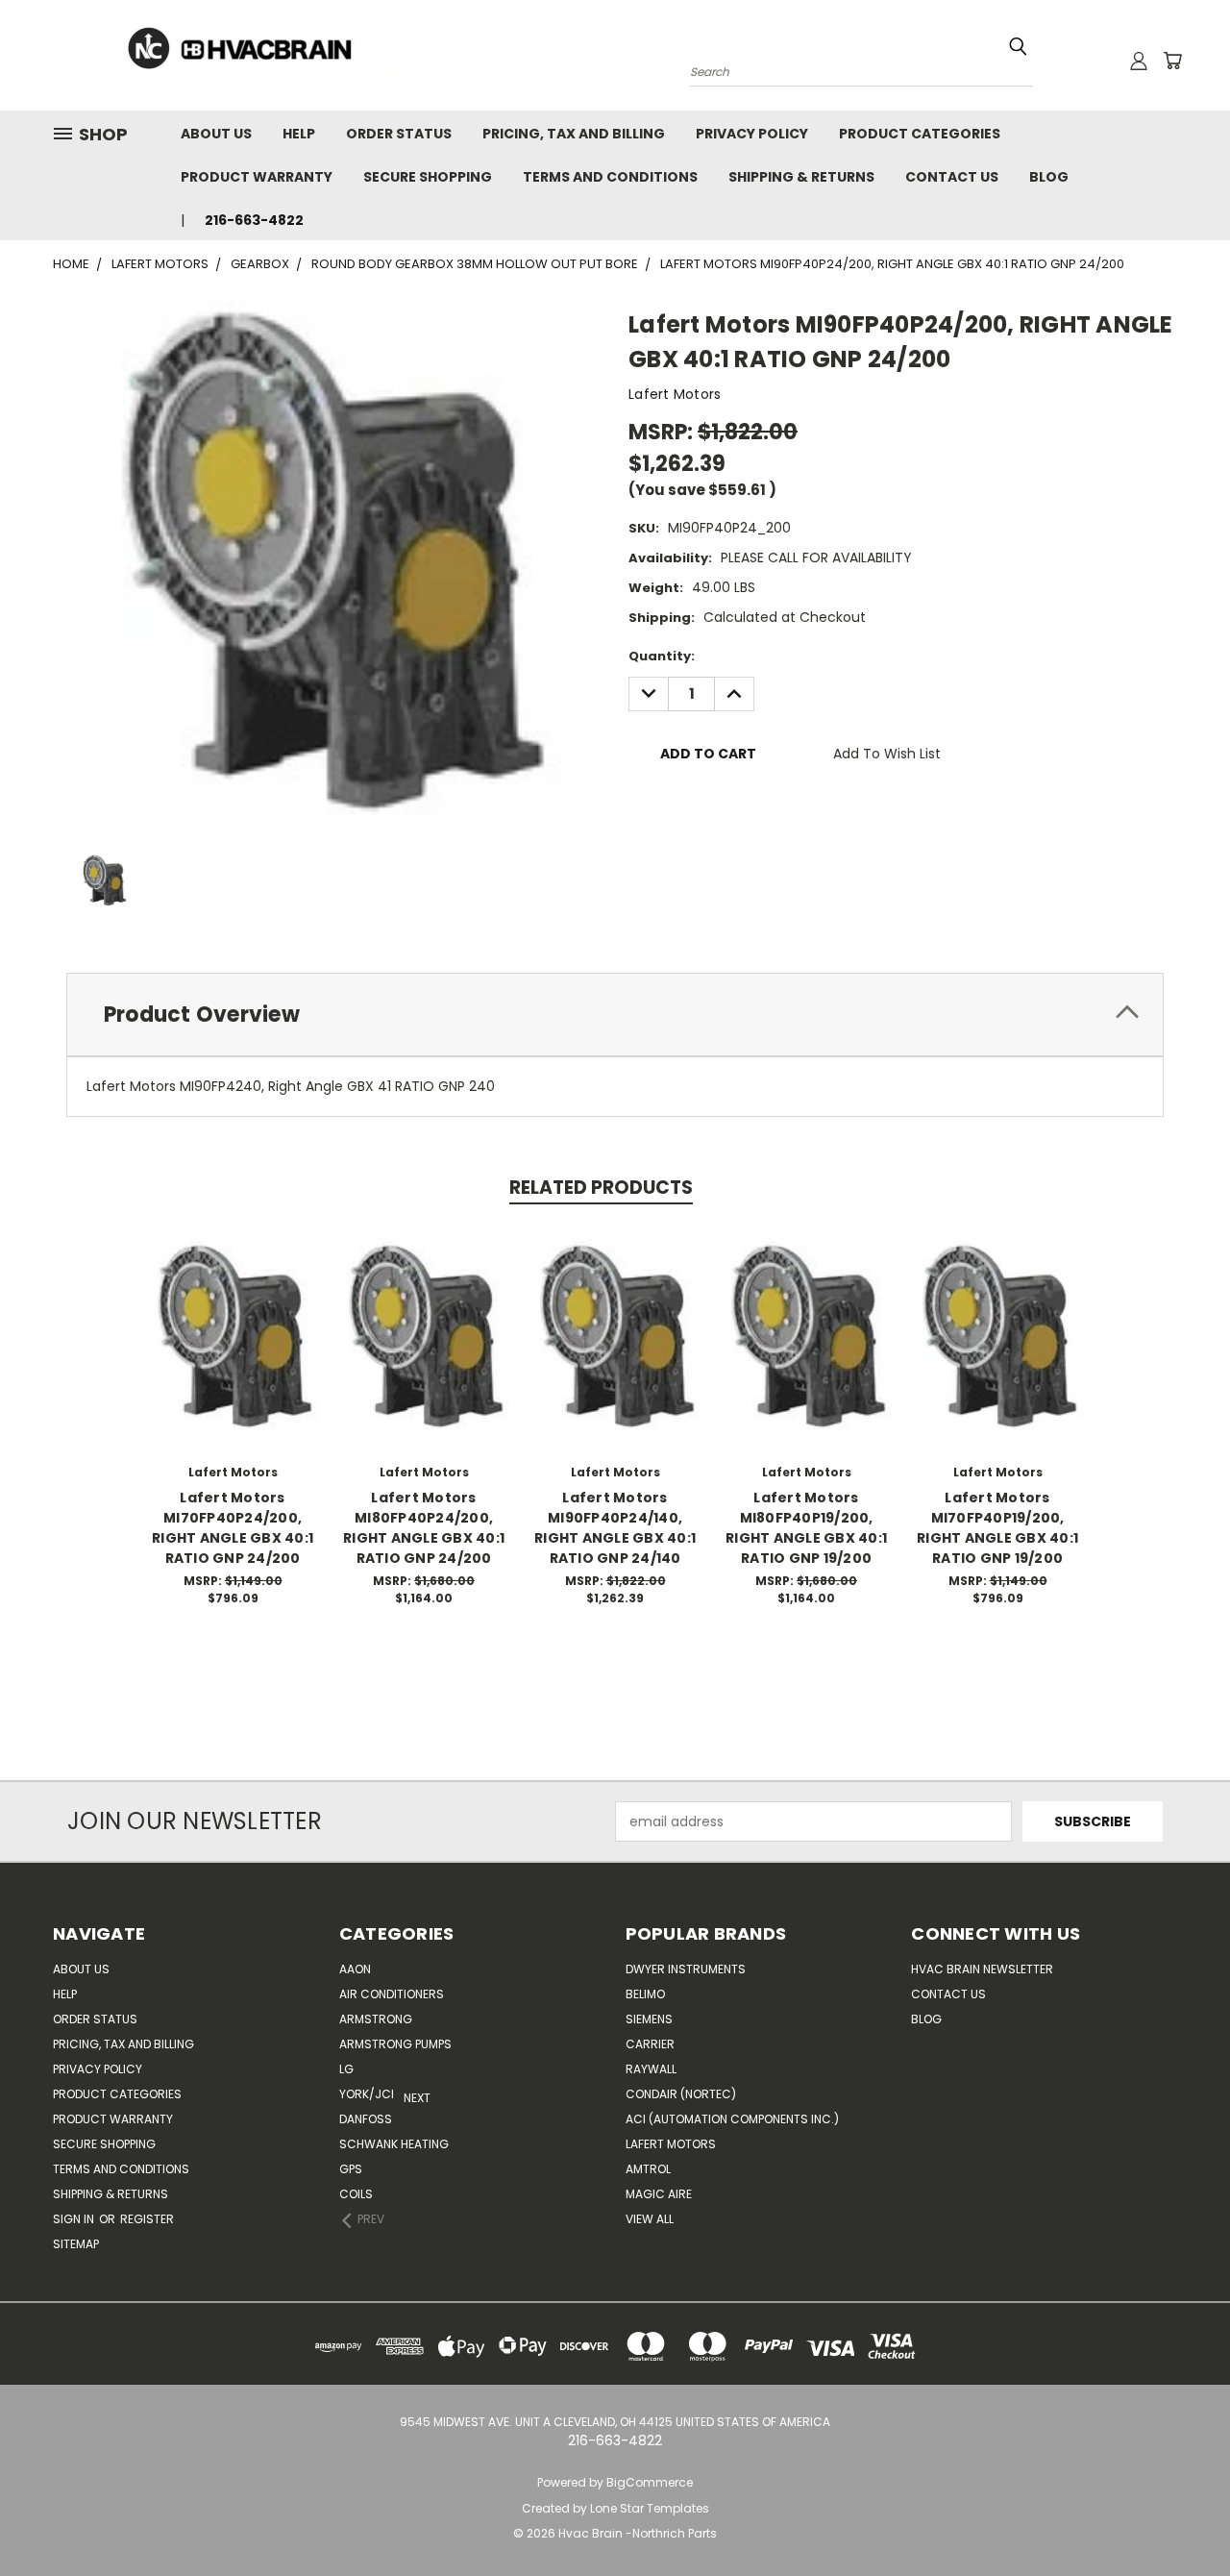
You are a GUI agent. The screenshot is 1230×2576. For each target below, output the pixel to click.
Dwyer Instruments (686, 1969)
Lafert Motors (671, 2144)
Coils (356, 2194)
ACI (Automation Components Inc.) (732, 2119)
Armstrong (376, 2019)
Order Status (399, 134)
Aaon (355, 1969)
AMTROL (648, 2169)
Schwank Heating (394, 2144)
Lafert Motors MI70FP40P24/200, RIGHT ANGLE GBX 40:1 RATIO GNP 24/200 (233, 1528)
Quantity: (662, 656)
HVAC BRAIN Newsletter (982, 1969)
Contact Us (952, 177)
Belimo (645, 1994)
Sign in (75, 2219)
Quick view (233, 1315)
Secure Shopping (428, 177)
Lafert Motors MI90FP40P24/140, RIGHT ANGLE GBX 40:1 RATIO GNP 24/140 (615, 1528)
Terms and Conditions (610, 177)
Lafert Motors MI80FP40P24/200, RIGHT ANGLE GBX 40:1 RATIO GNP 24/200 (424, 1528)
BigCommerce (650, 2482)
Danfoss (366, 2119)
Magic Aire (659, 2194)
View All (650, 2219)
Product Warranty (257, 177)
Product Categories (920, 134)
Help (299, 134)
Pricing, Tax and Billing (574, 134)
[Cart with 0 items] (1172, 61)
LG (346, 2069)
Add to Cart (233, 1351)
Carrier (650, 2044)
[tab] (615, 1015)
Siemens (649, 2019)
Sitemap (76, 2244)
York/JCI (367, 2094)
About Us (216, 134)
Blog (1049, 177)
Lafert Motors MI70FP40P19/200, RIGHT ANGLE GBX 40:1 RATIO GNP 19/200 (997, 1528)
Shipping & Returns (801, 177)
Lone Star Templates (650, 2508)
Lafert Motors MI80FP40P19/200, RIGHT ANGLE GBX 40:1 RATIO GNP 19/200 (806, 1528)
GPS (351, 2169)
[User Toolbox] (1139, 61)
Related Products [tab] (601, 1188)
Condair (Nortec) (681, 2094)
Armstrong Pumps (395, 2044)
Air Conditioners (392, 1994)
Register (147, 2219)
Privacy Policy (752, 134)
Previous (1180, 2516)
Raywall (651, 2069)
